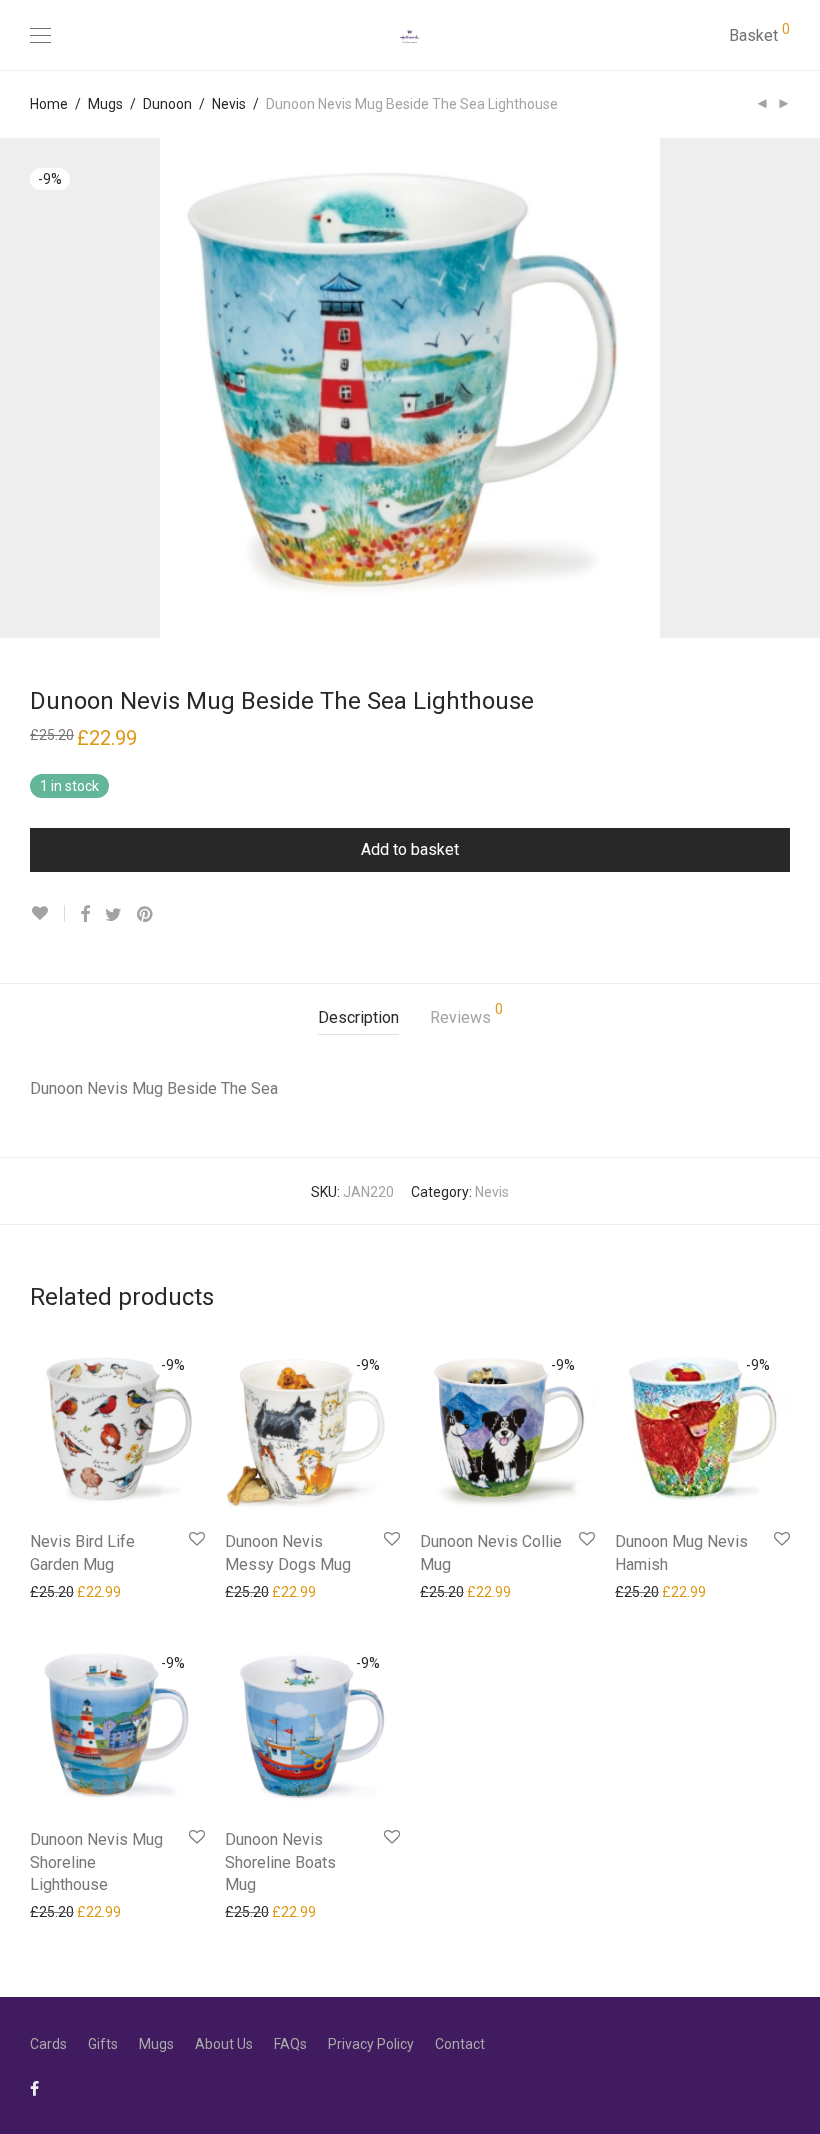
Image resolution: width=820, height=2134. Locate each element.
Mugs (105, 104)
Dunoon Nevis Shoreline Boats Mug (280, 1862)
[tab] (358, 1018)
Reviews (466, 1014)
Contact (460, 2044)
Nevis (229, 104)
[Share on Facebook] (85, 915)
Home (49, 104)
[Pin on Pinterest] (146, 915)
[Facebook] (34, 2088)
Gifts (103, 2044)
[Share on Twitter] (113, 915)
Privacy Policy (371, 2044)
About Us (224, 2044)
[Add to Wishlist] (47, 913)
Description (358, 1017)
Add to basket (410, 849)
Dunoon (167, 104)
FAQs (290, 2044)
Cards (48, 2044)
